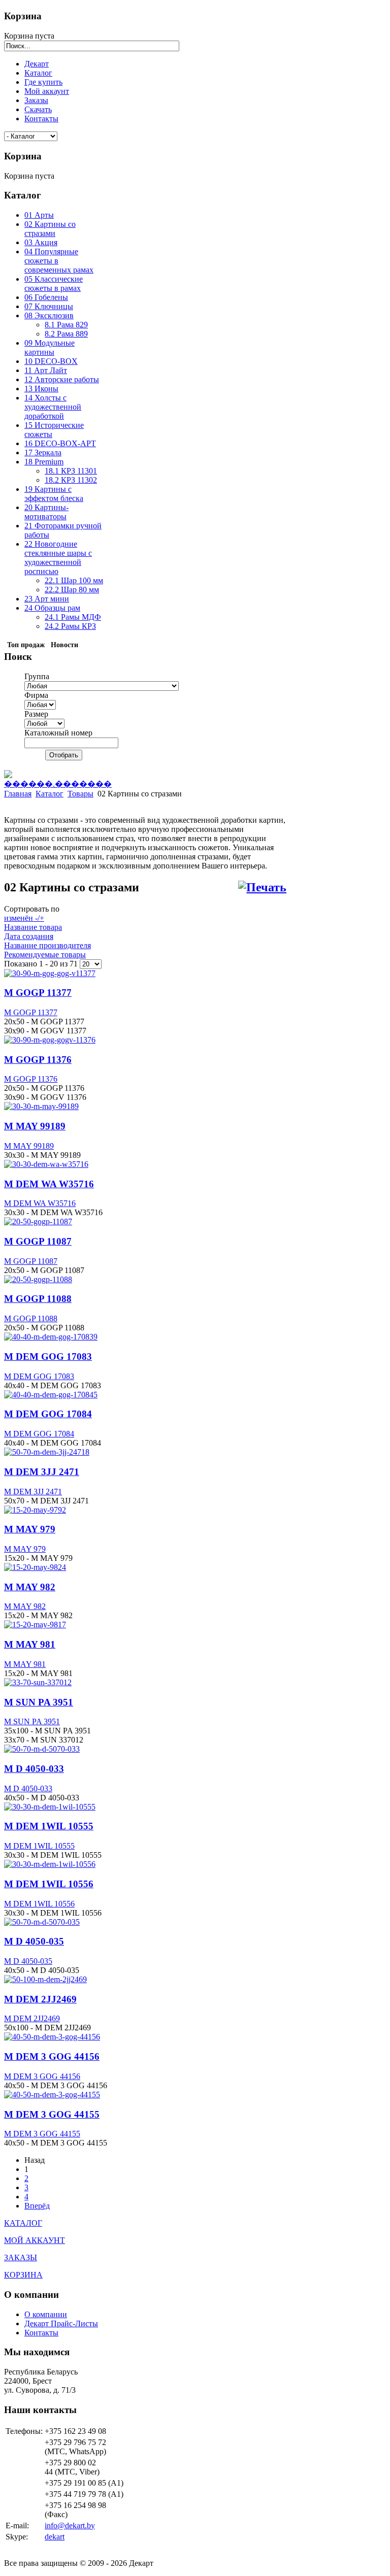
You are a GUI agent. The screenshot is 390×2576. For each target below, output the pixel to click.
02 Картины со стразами (50, 229)
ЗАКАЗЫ (21, 2257)
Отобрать (64, 755)
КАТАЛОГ (23, 2223)
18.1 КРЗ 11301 (71, 471)
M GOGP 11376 (38, 1060)
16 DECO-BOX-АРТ (60, 443)
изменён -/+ (24, 918)
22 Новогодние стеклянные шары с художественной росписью (58, 558)
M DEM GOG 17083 (48, 1357)
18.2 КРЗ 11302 (71, 480)
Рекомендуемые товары (45, 955)
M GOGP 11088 (38, 1299)
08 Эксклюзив (49, 315)
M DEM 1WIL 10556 (49, 1884)
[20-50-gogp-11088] (38, 1279)
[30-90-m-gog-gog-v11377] (50, 973)
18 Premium (44, 462)
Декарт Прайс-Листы (61, 2323)
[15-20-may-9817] (35, 1625)
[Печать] (262, 888)
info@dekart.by (70, 2525)
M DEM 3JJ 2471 (42, 1472)
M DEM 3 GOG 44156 (52, 2056)
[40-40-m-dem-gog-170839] (51, 1337)
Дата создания (29, 936)
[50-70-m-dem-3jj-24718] (47, 1452)
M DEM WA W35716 (49, 1184)
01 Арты (39, 215)
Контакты (41, 2333)
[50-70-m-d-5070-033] (42, 1749)
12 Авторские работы (62, 379)
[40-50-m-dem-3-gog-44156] (52, 2037)
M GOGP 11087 (38, 1241)
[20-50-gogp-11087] (38, 1222)
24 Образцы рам (52, 608)
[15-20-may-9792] (35, 1510)
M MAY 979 (30, 1529)
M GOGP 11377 (38, 993)
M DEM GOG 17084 (48, 1414)
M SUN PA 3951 (39, 1702)
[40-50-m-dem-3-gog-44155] (52, 2095)
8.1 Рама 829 (66, 325)
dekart (55, 2537)
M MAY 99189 (35, 1126)
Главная (18, 794)
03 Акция (41, 242)
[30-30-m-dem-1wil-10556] (50, 1864)
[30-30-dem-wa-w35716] (46, 1164)
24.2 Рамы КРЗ (70, 626)
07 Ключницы (49, 306)
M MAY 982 (30, 1587)
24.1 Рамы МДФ (73, 617)
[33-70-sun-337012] (38, 1682)
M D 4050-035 (34, 1941)
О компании (46, 2314)
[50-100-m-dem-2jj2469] (45, 1979)
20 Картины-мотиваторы (46, 512)
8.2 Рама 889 (66, 334)
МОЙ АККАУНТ (35, 2240)
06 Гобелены (46, 297)
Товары (80, 794)
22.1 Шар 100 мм (74, 580)
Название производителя (47, 945)
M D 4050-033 (34, 1769)
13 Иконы (41, 389)
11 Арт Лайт (46, 370)
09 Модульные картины (50, 347)
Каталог (50, 794)
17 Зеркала (43, 453)
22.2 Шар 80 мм (72, 590)
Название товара (33, 927)
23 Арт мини (47, 599)
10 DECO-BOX (51, 361)
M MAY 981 (30, 1644)
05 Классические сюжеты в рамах (54, 283)
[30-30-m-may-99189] (41, 1106)
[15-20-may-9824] (35, 1567)
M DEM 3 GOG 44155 (52, 2114)
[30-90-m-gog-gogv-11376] (50, 1040)
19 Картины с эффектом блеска (54, 494)
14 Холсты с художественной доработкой (53, 407)
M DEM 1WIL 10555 (49, 1826)
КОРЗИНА (23, 2275)
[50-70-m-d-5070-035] (42, 1922)
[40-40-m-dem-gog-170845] (51, 1395)
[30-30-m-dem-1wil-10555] (50, 1807)
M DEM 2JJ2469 (40, 1999)
